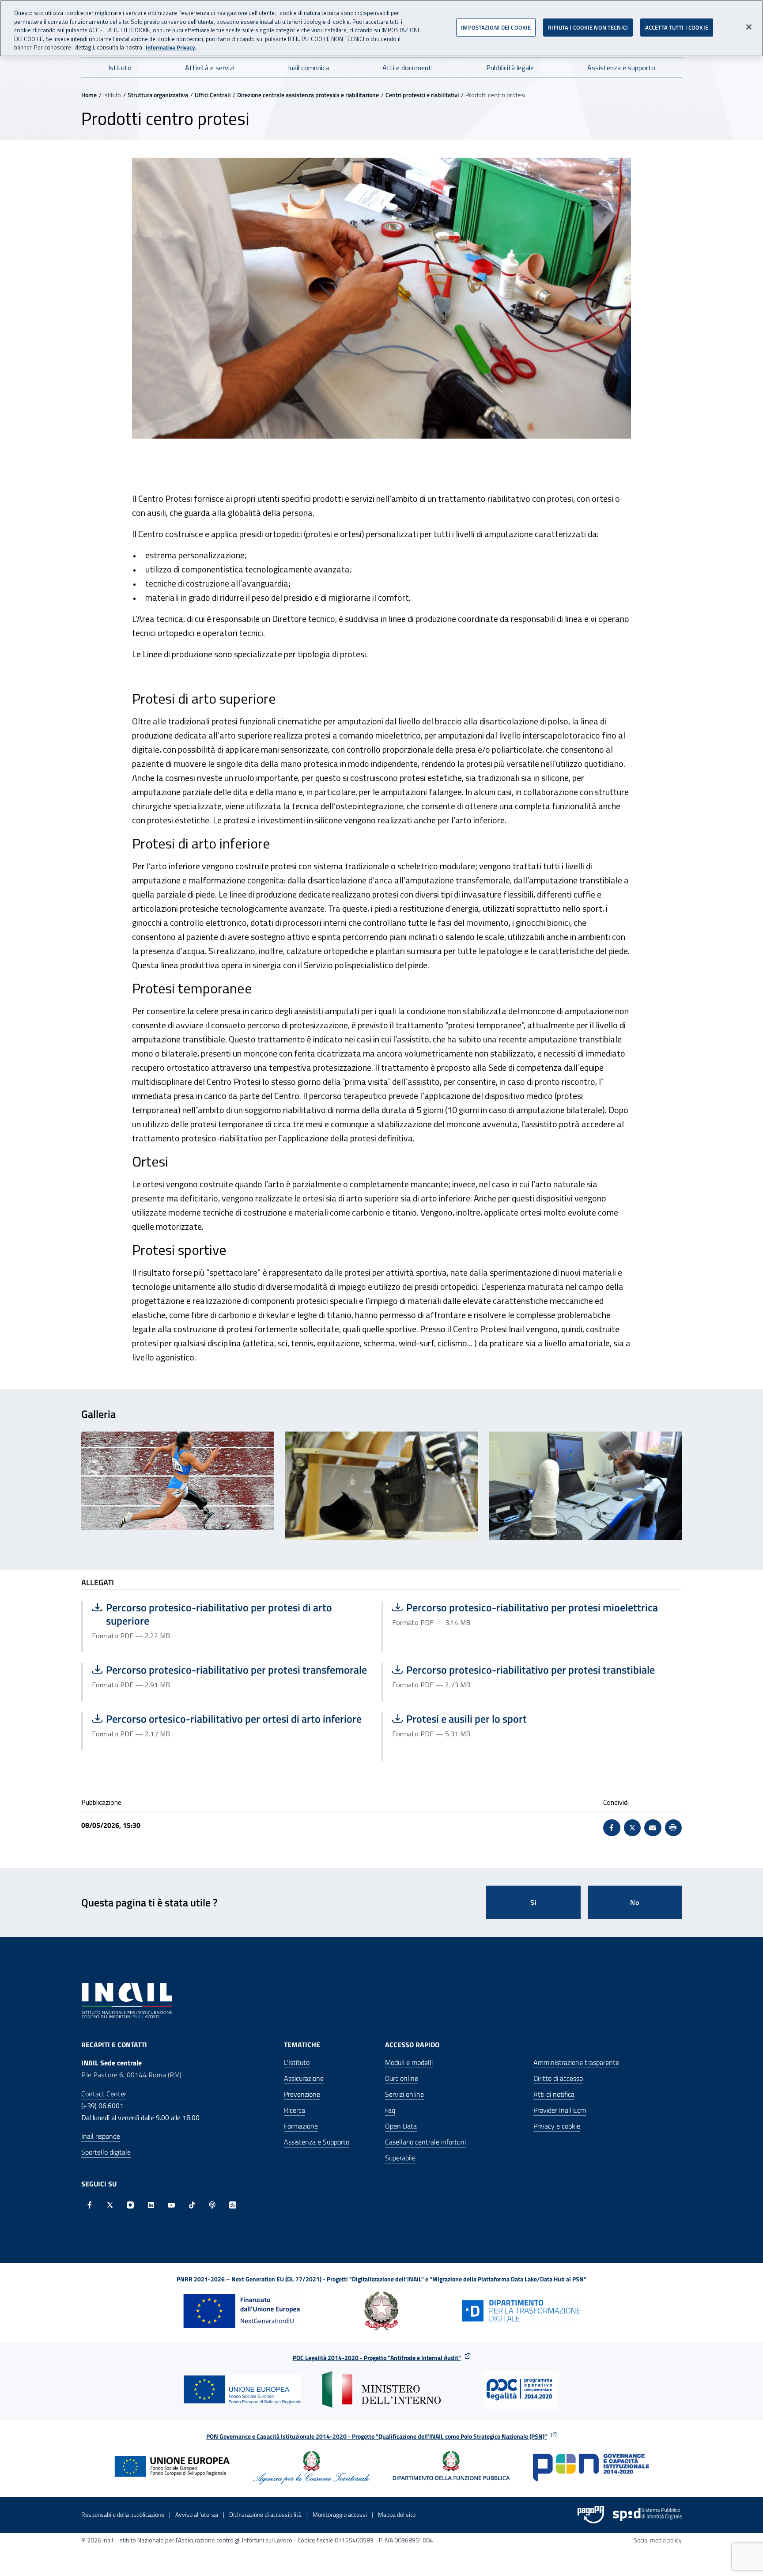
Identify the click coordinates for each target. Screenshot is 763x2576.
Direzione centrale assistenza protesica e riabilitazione (308, 95)
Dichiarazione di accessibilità (265, 2514)
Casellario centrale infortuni (425, 2142)
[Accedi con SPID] (647, 2515)
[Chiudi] (749, 27)
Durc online (402, 2078)
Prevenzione (302, 2094)
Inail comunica (308, 68)
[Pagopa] (591, 2515)
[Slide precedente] (82, 1489)
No (635, 1902)
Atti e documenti (408, 68)
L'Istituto (297, 2062)
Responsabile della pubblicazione (123, 2514)
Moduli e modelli (409, 2062)
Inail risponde (101, 2136)
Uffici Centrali (213, 95)
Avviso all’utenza (197, 2514)
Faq (390, 2110)
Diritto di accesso (558, 2078)
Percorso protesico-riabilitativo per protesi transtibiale (523, 1670)
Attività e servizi (210, 68)
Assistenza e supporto (621, 68)
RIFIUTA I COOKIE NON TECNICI (588, 27)
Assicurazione (304, 2078)
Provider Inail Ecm (560, 2110)
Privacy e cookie (557, 2126)
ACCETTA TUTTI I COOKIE (677, 27)
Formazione (301, 2126)
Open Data (401, 2126)
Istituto (120, 68)
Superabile (400, 2158)
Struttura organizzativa (158, 95)
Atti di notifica (554, 2094)
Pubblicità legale (510, 68)
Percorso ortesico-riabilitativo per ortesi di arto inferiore (227, 1719)
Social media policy (658, 2540)
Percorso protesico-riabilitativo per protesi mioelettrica (525, 1607)
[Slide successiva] (681, 1489)
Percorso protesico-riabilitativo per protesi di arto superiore (212, 1614)
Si (534, 1902)
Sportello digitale (106, 2152)
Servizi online (404, 2094)
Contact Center (104, 2094)
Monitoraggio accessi (340, 2514)
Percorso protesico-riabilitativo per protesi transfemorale (229, 1670)
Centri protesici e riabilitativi (422, 95)
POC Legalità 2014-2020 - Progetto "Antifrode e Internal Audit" (377, 2358)
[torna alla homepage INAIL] (128, 2000)
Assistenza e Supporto (317, 2142)
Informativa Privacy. (171, 47)
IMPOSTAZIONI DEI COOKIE (496, 27)
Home (89, 95)
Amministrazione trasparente (576, 2062)
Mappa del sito (397, 2514)
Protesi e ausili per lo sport (477, 1719)
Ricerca (295, 2110)
